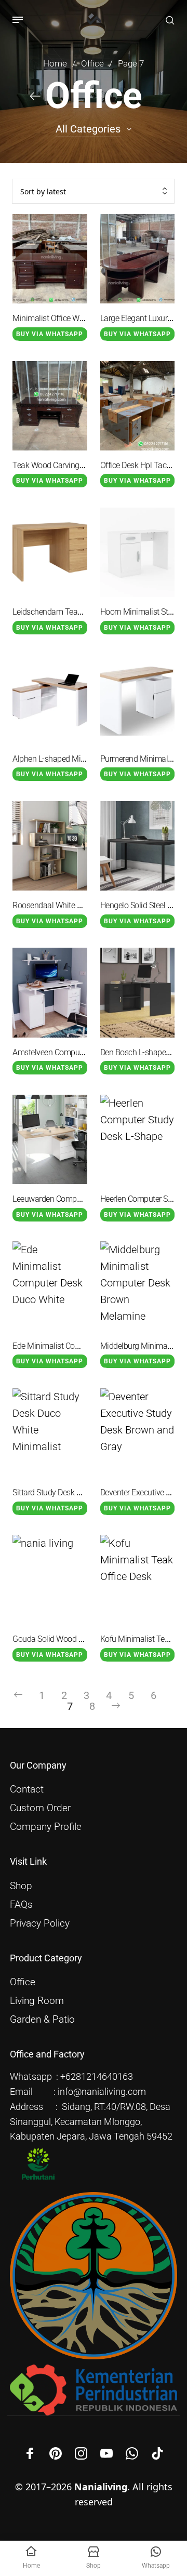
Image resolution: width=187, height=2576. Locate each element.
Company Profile (46, 1827)
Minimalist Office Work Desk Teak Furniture (86, 318)
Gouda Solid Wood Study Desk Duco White (85, 1639)
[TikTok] (157, 2453)
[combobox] (93, 191)
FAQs (21, 1905)
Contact (27, 1789)
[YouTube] (106, 2453)
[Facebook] (30, 2453)
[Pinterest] (56, 2453)
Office (92, 64)
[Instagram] (81, 2453)
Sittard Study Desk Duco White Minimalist (83, 1492)
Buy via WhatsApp (50, 334)
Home (55, 64)
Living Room (37, 2001)
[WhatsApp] (132, 2453)
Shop (21, 1886)
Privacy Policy (40, 1923)
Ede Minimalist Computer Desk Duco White (85, 1346)
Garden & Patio (42, 2020)
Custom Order (40, 1808)
